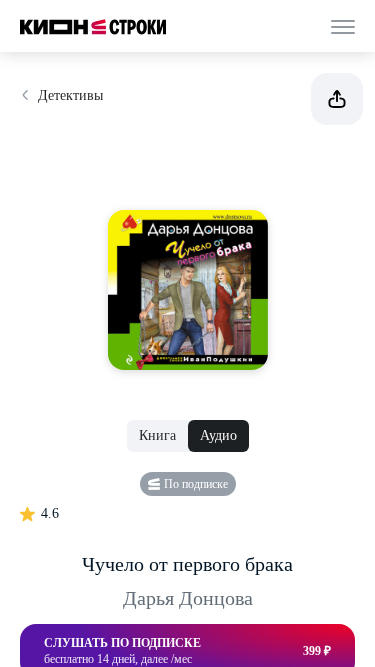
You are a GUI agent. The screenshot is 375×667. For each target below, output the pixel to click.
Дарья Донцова (188, 598)
